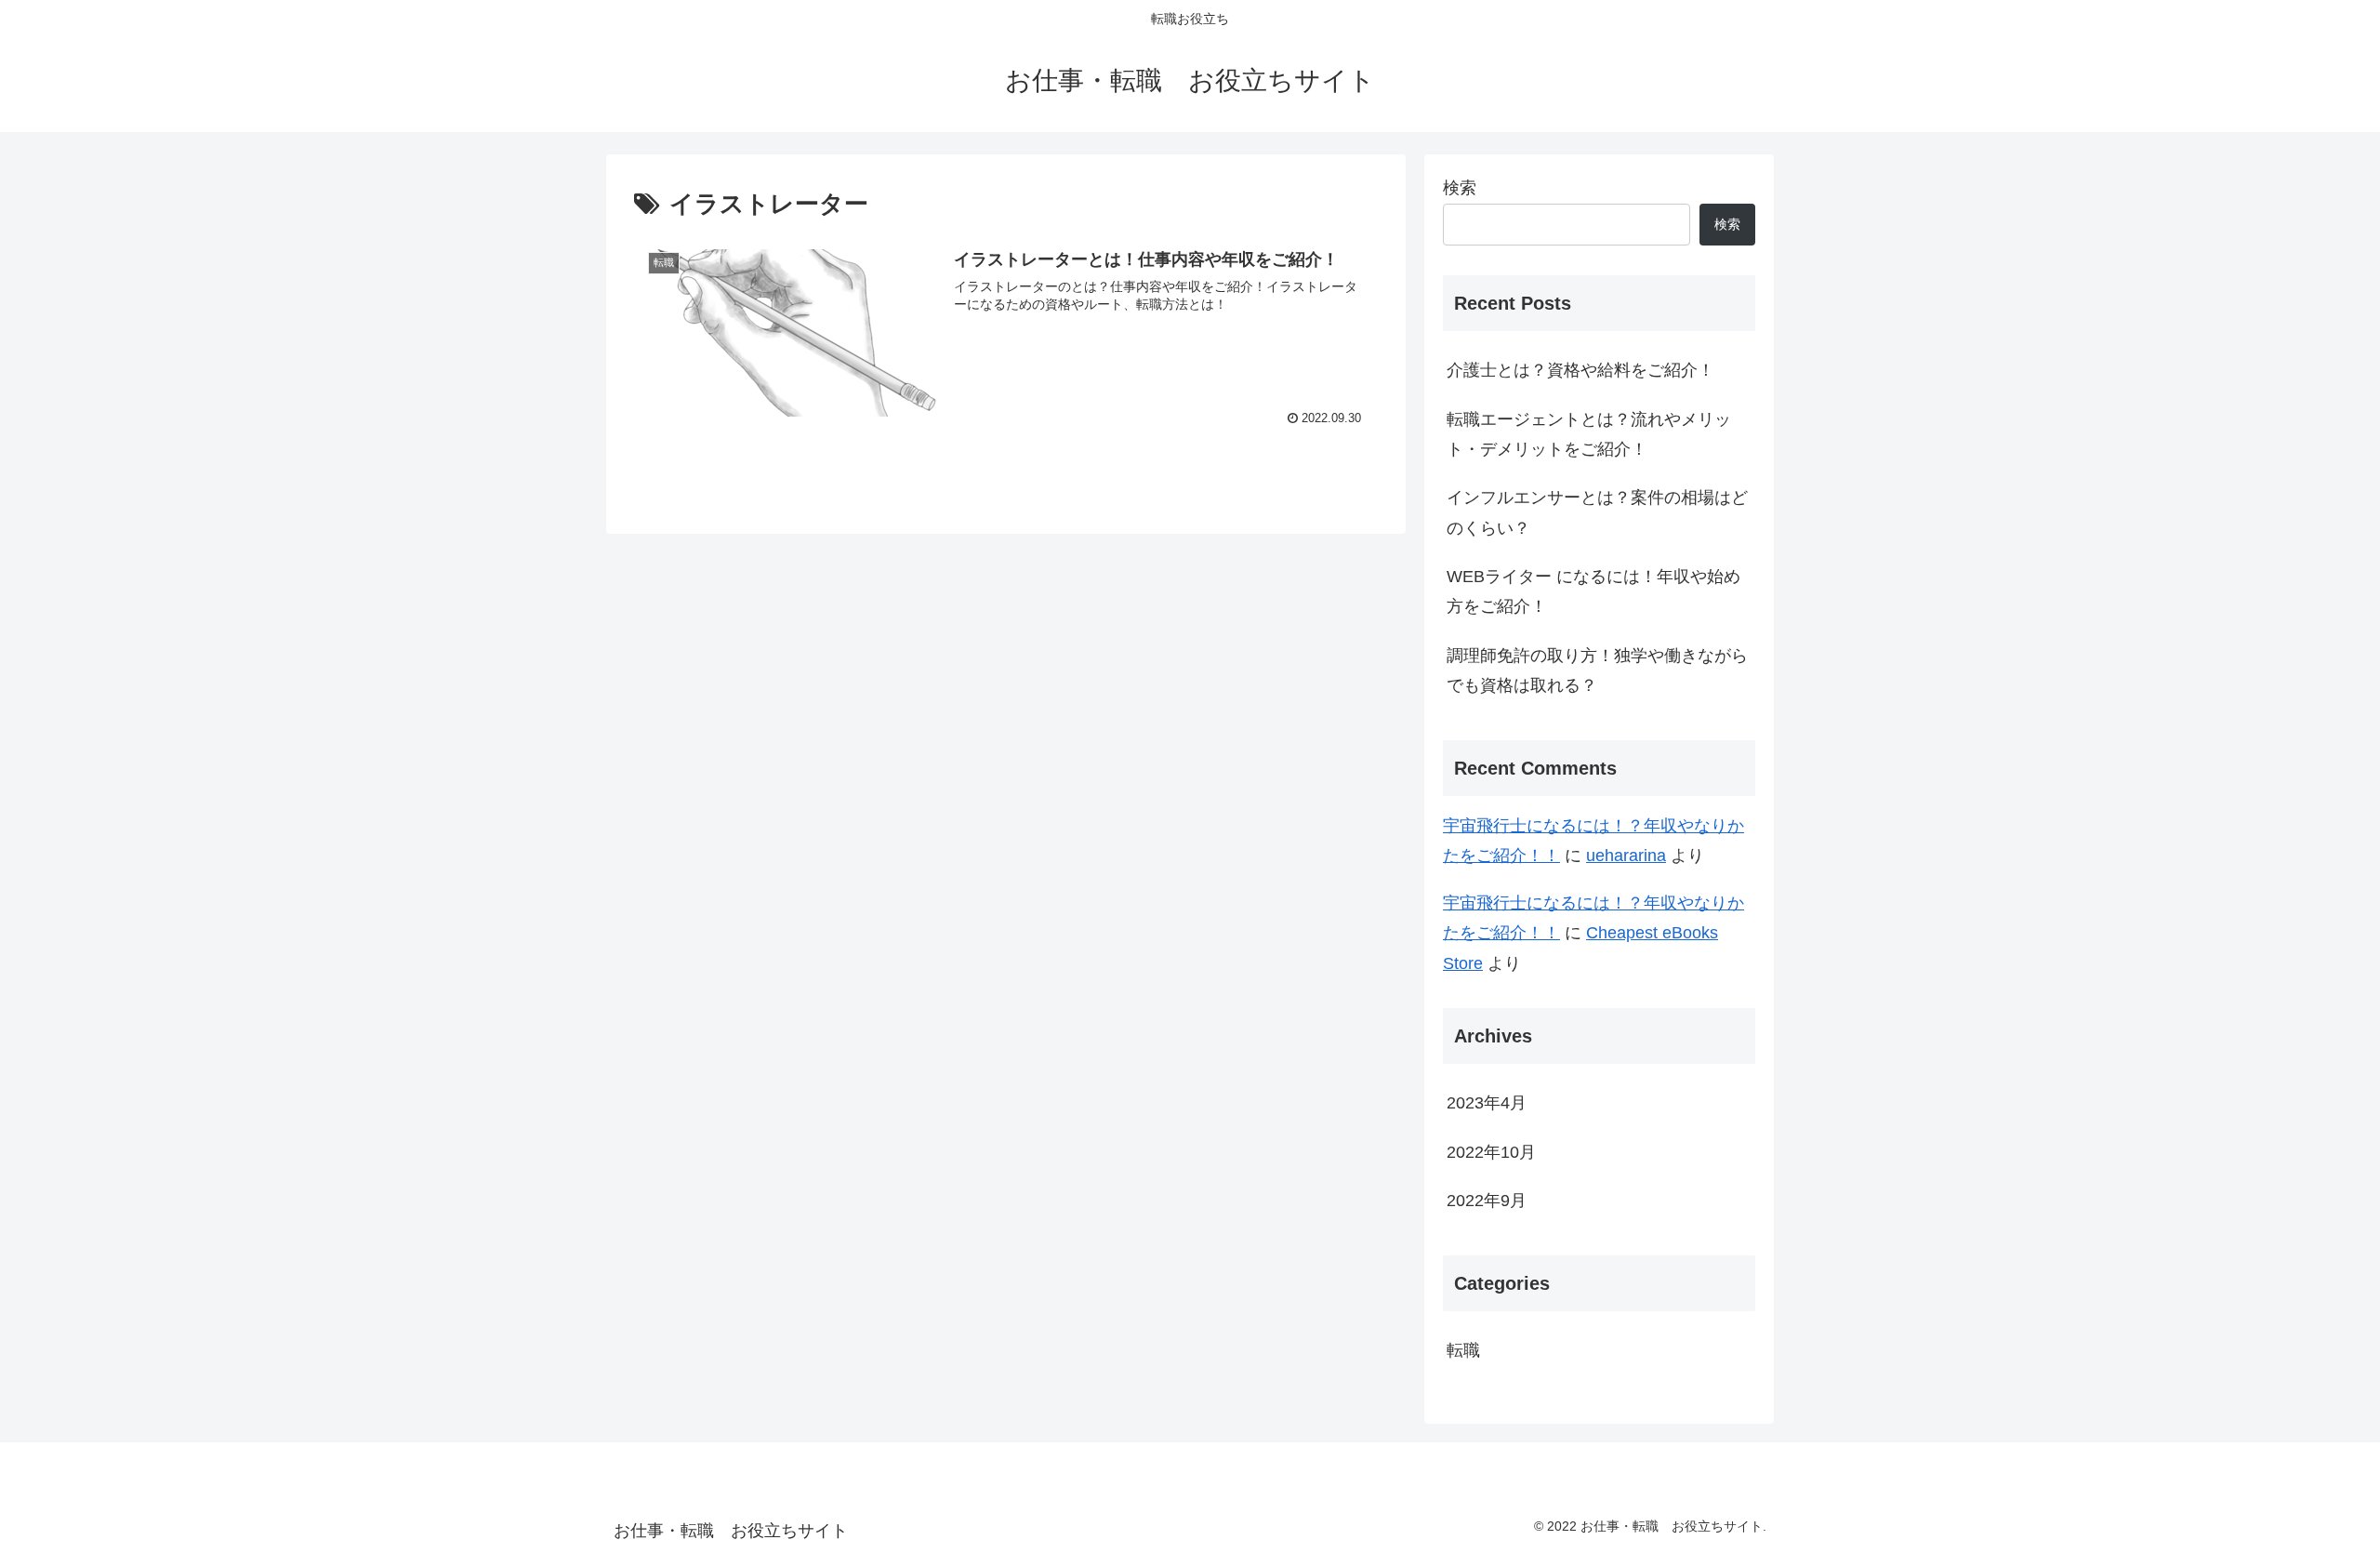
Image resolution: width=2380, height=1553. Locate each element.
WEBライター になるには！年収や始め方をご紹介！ (1593, 591)
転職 (1463, 1350)
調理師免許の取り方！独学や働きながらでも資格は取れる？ (1597, 670)
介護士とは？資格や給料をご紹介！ (1580, 370)
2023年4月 (1487, 1103)
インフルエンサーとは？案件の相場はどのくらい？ (1597, 512)
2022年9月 (1487, 1201)
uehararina (1626, 856)
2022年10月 (1491, 1152)
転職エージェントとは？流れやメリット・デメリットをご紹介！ (1589, 434)
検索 (1460, 188)
